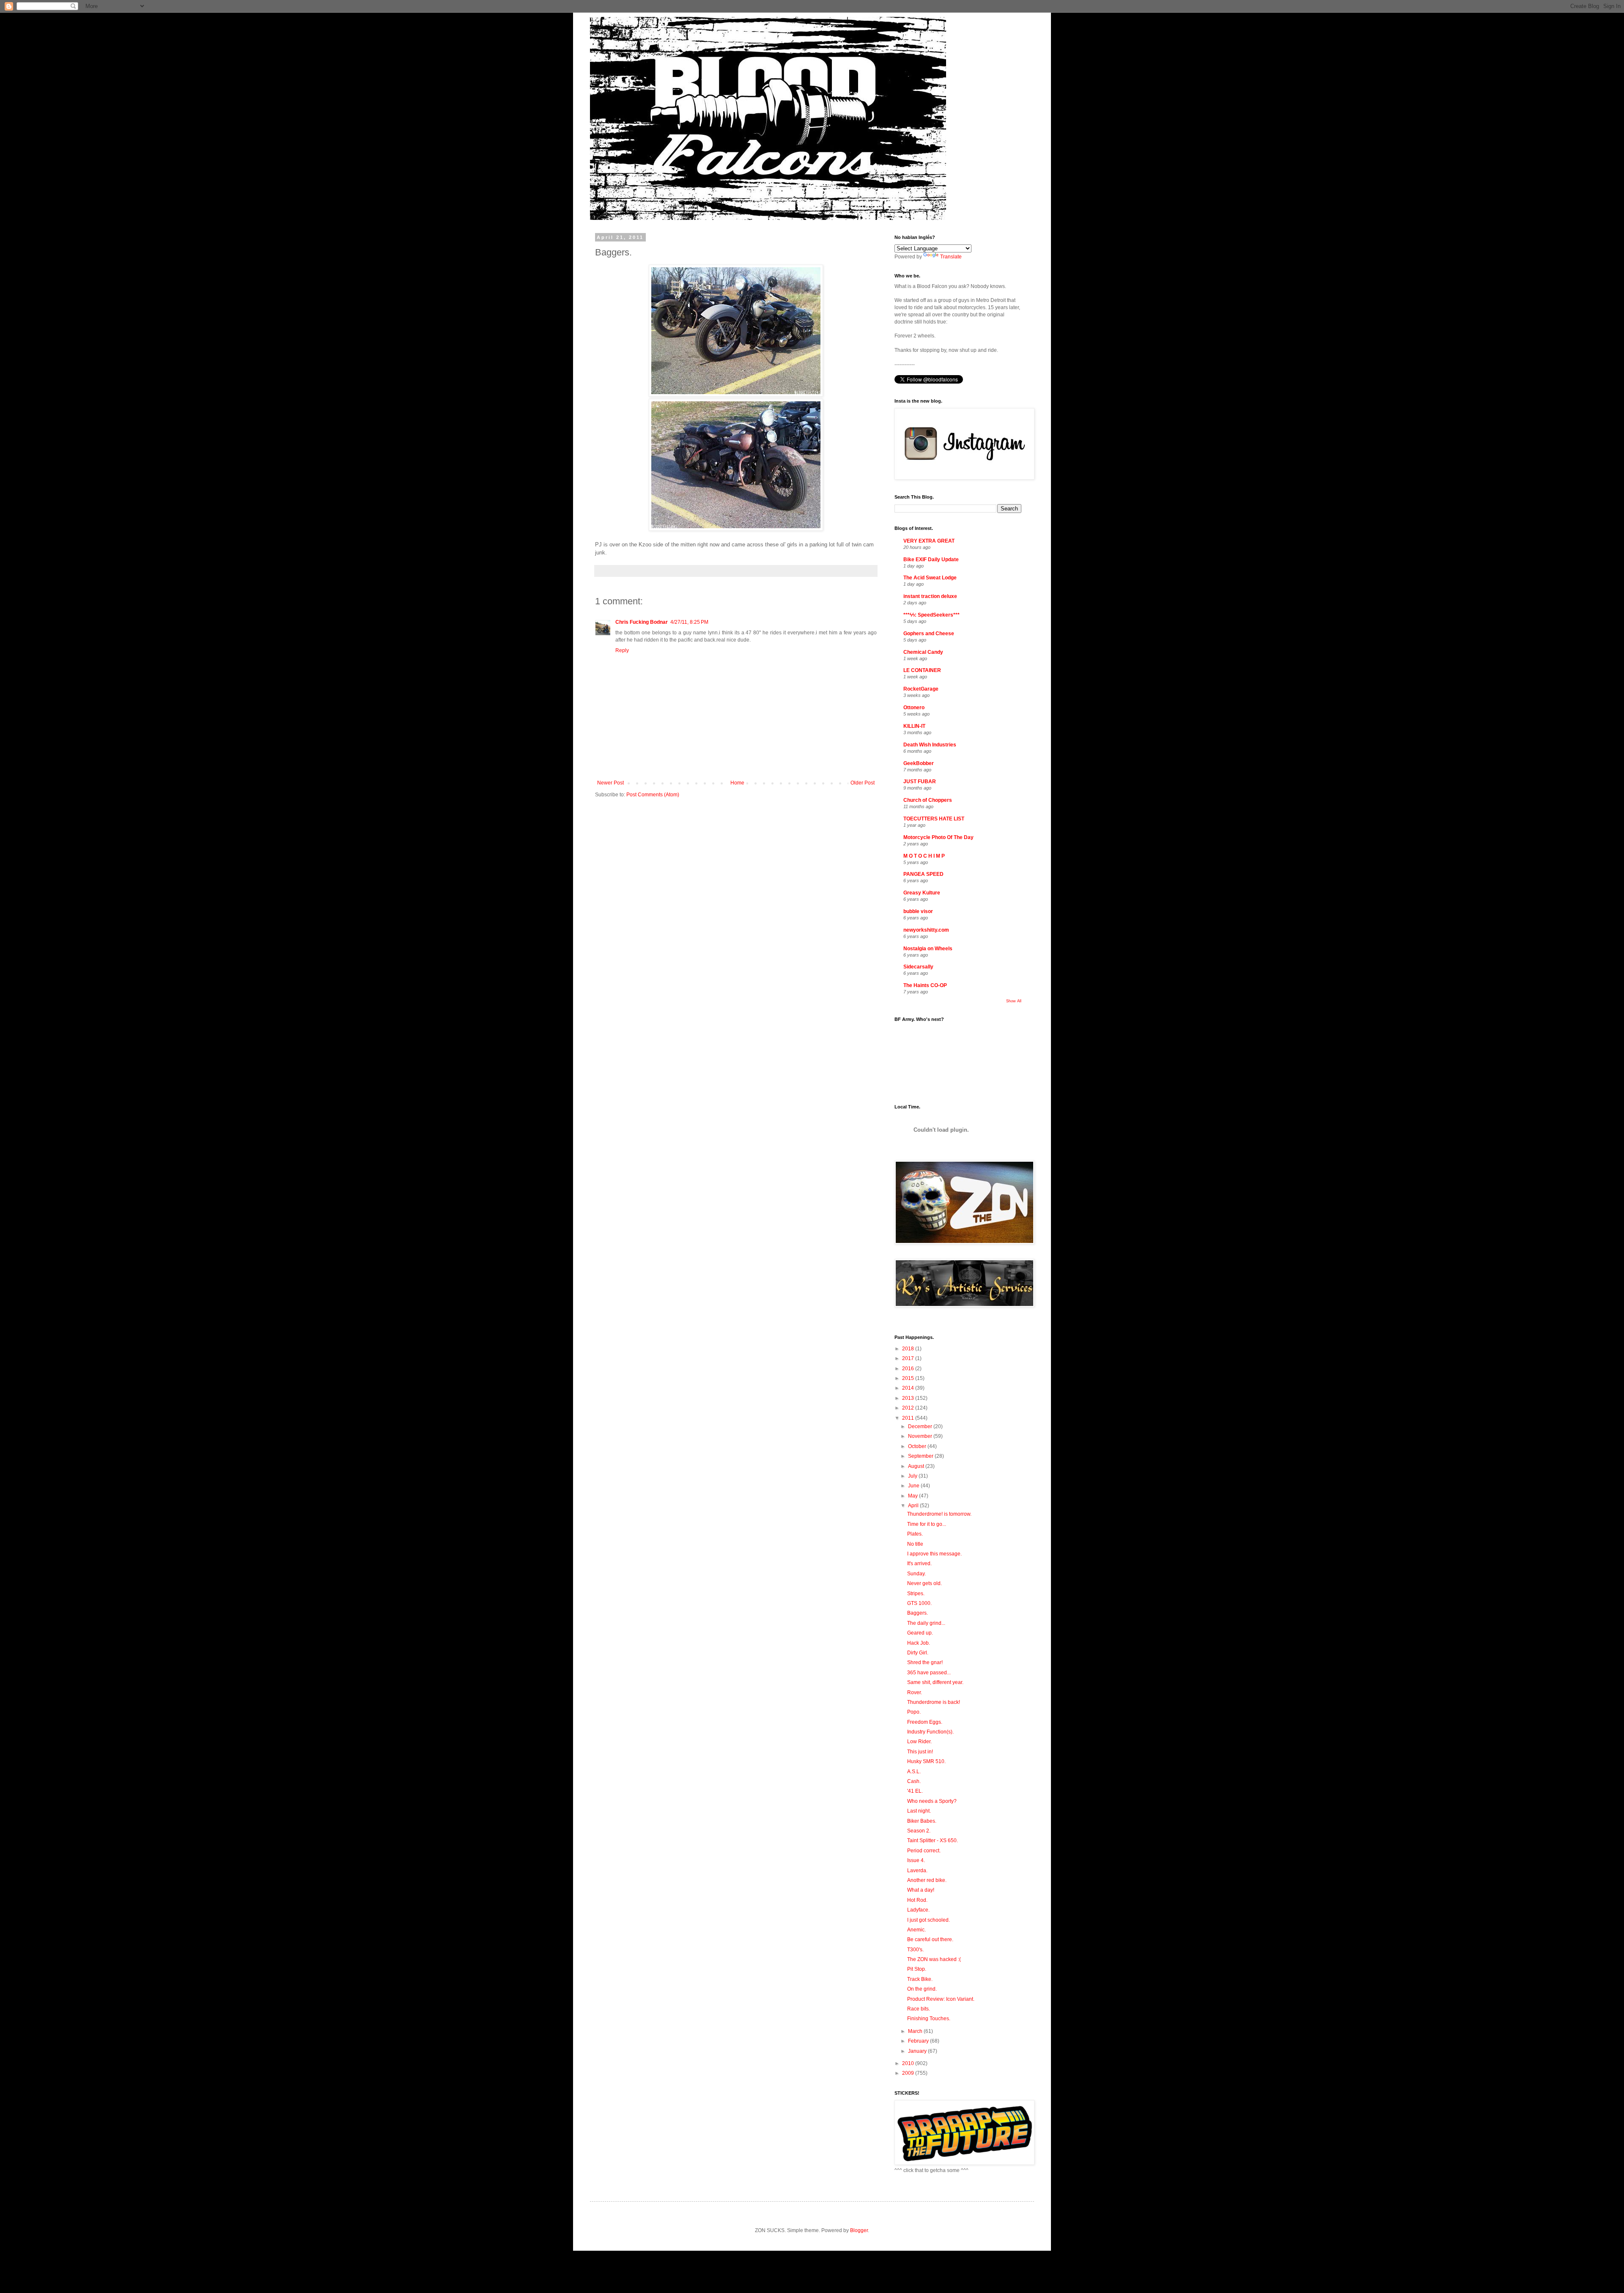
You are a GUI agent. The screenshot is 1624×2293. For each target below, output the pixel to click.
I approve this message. (934, 1554)
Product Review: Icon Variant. (941, 1999)
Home (737, 783)
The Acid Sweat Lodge (930, 578)
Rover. (915, 1692)
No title (915, 1544)
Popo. (914, 1712)
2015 (909, 1378)
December (921, 1426)
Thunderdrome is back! (934, 1702)
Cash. (914, 1781)
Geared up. (920, 1633)
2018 (909, 1349)
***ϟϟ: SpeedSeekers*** (931, 615)
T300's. (915, 1950)
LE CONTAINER (922, 670)
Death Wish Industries (930, 745)
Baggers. (918, 1613)
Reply (622, 650)
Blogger (859, 2230)
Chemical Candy (923, 652)
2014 (909, 1388)
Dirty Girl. (918, 1653)
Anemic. (916, 1930)
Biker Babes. (922, 1821)
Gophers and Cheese (929, 634)
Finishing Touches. (929, 2019)
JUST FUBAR (920, 782)
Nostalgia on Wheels (928, 949)
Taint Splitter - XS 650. (933, 1840)
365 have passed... (929, 1673)
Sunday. (916, 1574)
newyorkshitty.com (926, 930)
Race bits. (919, 2009)
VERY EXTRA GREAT (929, 541)
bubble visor (918, 911)
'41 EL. (915, 1791)
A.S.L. (914, 1772)
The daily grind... (926, 1623)
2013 (909, 1398)
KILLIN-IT (914, 726)
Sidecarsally (918, 967)
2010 (909, 2063)
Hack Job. (919, 1643)
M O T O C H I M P (924, 856)
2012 (909, 1408)
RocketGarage (921, 689)
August (917, 1466)
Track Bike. (920, 1979)
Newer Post (610, 783)
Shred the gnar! (925, 1662)
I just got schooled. (929, 1920)
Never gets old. (924, 1583)
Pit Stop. (917, 1969)
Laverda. (917, 1871)
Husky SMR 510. (926, 1761)
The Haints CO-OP (925, 985)
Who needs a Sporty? (932, 1801)
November (921, 1436)
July (913, 1476)
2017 (909, 1358)
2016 (909, 1369)
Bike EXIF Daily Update (931, 560)
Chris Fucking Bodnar (642, 622)
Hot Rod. (917, 1900)
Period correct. (924, 1851)
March (916, 2031)
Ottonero (914, 708)
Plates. (915, 1534)
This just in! (920, 1752)
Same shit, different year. (935, 1682)
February (919, 2041)
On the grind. (922, 1989)
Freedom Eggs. (925, 1722)
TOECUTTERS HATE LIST (934, 819)
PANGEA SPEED (923, 874)
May (913, 1496)
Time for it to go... (927, 1524)
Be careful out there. (930, 1939)
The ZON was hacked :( (934, 1959)
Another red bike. (927, 1880)
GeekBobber (919, 763)
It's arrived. (919, 1563)
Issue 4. (916, 1860)
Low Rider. (919, 1742)
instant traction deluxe (930, 596)
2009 (909, 2073)
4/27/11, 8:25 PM (689, 622)
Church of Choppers (928, 800)
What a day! (921, 1890)
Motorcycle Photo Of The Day (938, 837)
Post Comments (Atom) (653, 795)
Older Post (863, 783)
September (921, 1456)
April (914, 1506)
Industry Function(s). (930, 1732)
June (914, 1486)
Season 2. (919, 1831)
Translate (951, 257)
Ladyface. (918, 1910)
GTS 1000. (919, 1603)
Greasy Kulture (922, 893)
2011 (909, 1418)
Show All (1014, 1001)
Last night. (919, 1811)
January (918, 2051)
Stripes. (916, 1594)
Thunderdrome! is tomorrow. (939, 1514)
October (918, 1446)
